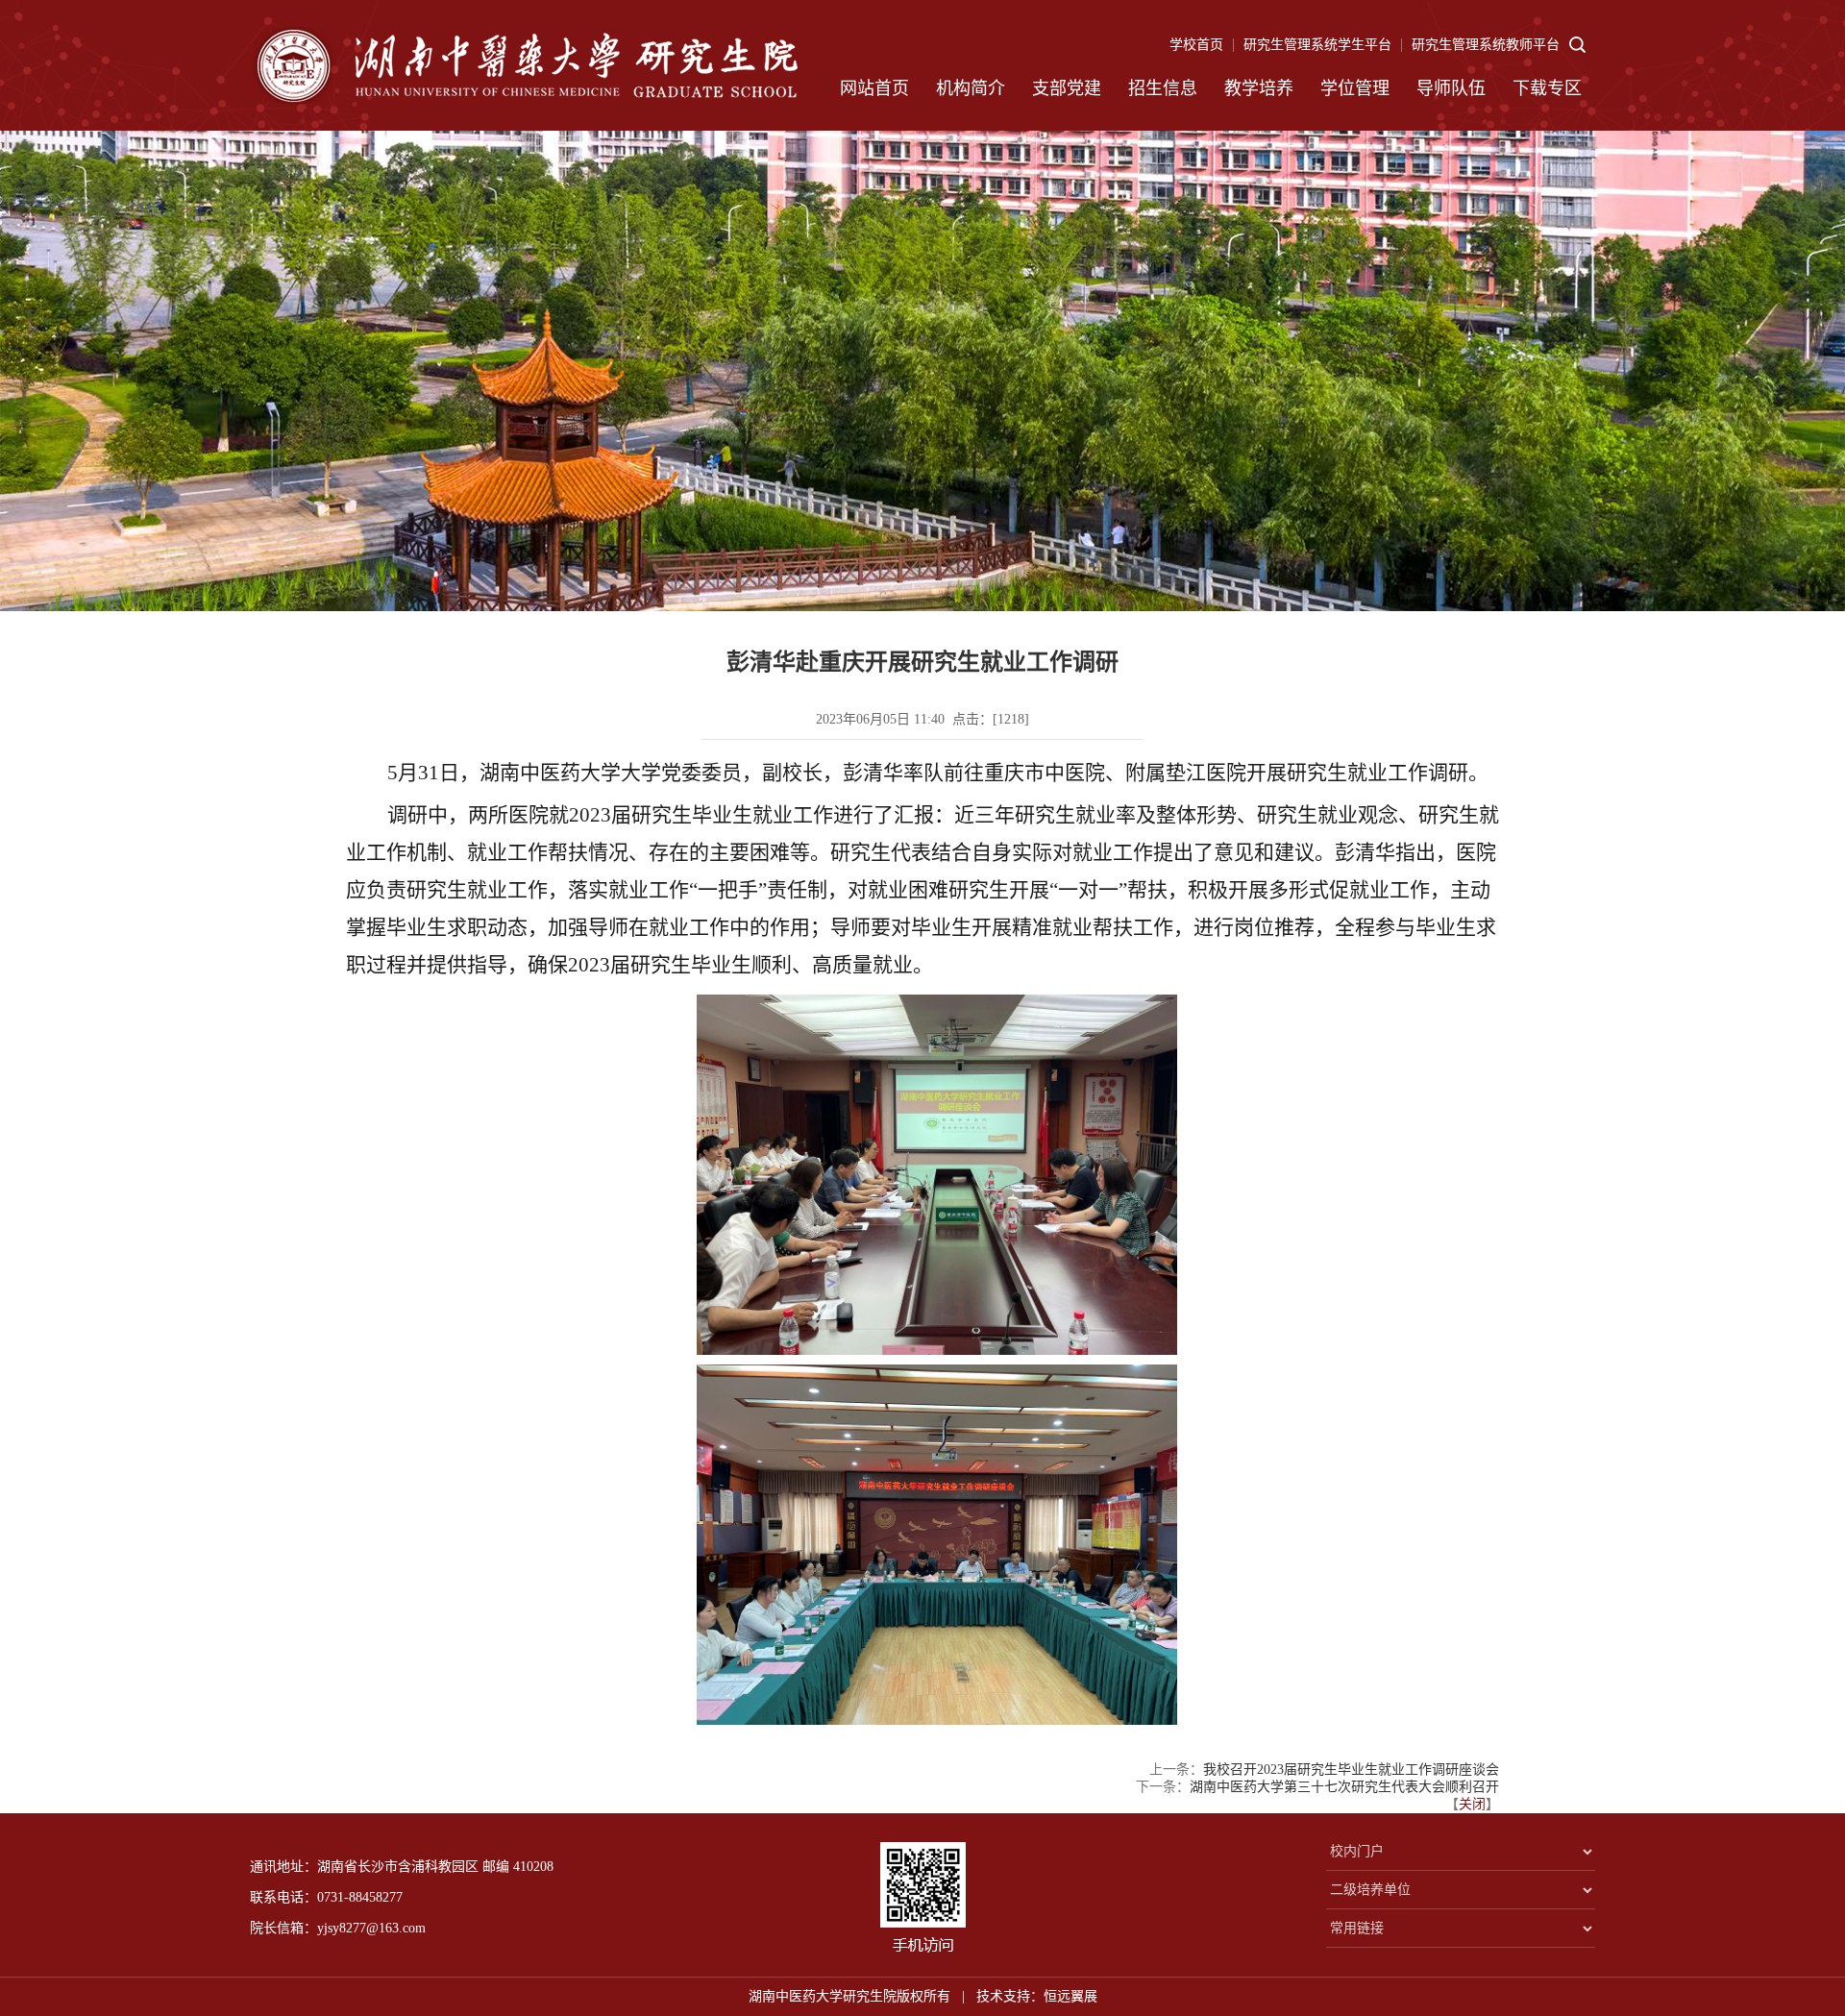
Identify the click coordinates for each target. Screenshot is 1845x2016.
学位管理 (1355, 88)
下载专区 (1547, 88)
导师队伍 (1451, 88)
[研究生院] (524, 65)
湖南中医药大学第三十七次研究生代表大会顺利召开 (1344, 1787)
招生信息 (1163, 88)
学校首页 (1196, 45)
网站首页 (874, 88)
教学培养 (1259, 88)
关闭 (1472, 1804)
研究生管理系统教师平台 (1486, 45)
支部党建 (1067, 88)
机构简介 (971, 88)
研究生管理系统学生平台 (1317, 45)
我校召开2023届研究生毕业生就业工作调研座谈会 (1351, 1770)
